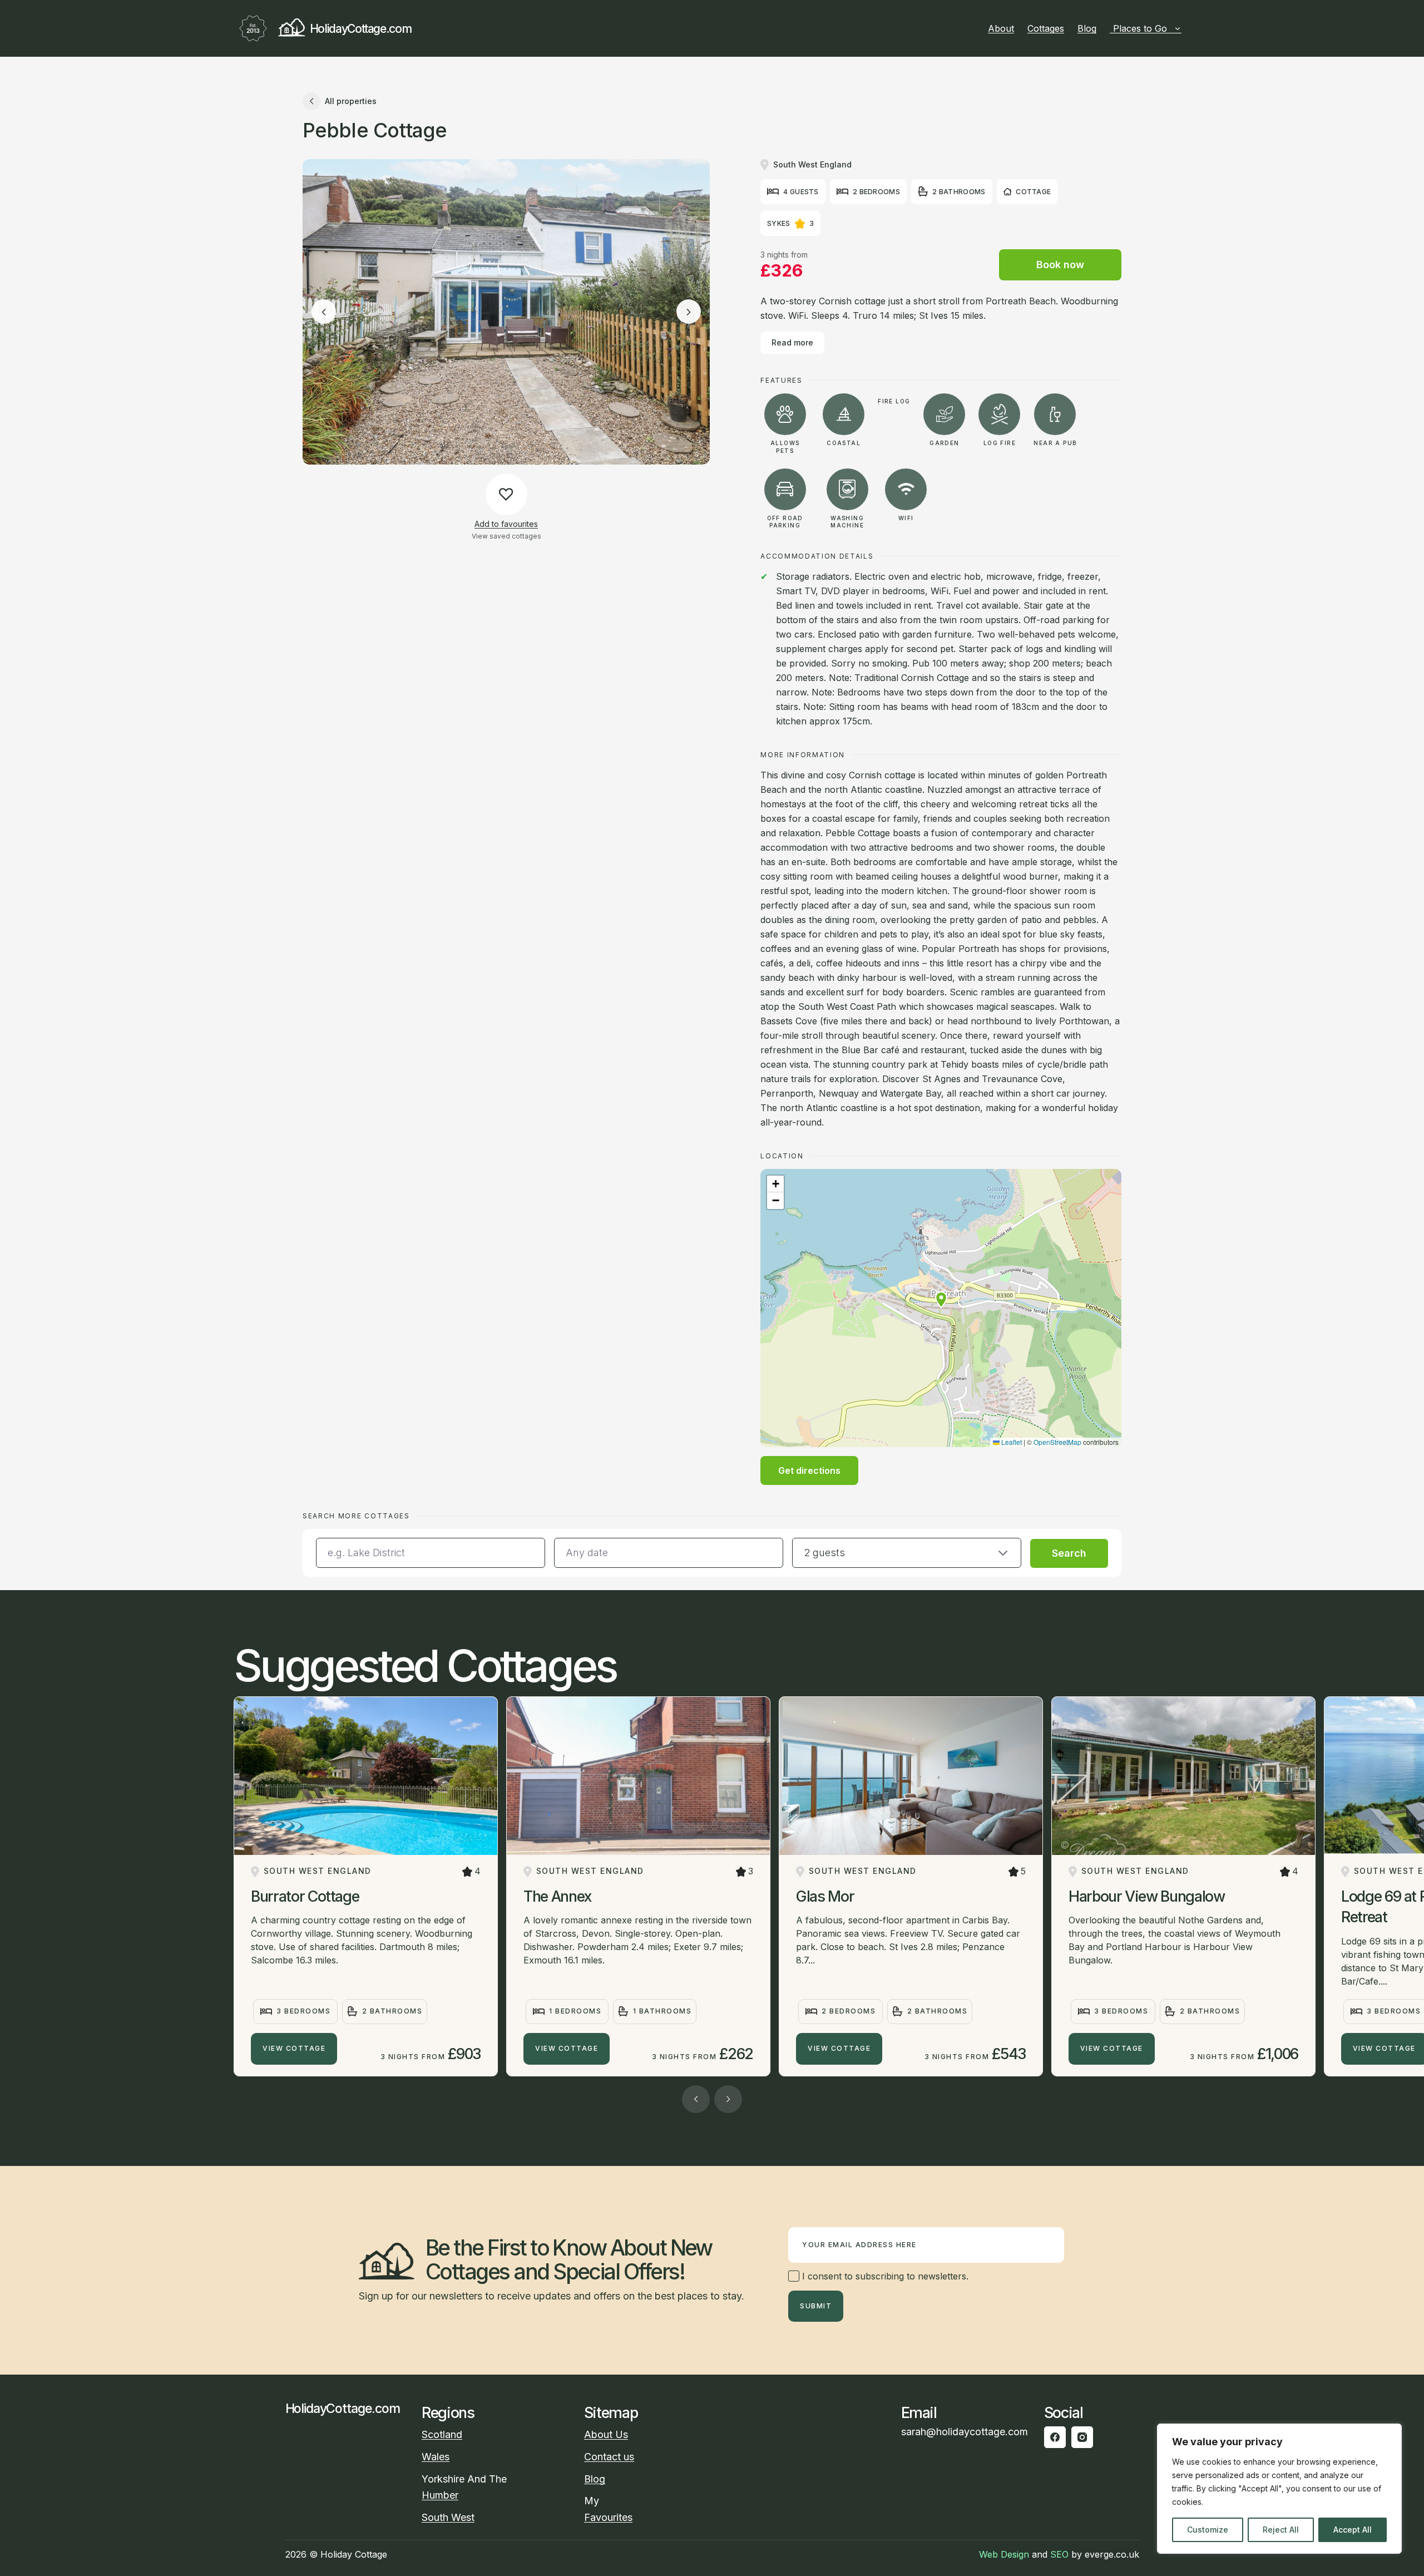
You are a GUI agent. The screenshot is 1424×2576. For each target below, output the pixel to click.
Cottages (1046, 28)
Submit (816, 2306)
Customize (1208, 2530)
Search (1069, 1553)
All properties (351, 101)
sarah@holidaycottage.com (965, 2432)
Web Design (1004, 2554)
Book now (1060, 265)
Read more (792, 342)
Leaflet (1011, 1442)
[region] (1279, 2489)
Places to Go (1140, 28)
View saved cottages (506, 536)
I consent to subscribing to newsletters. (884, 2276)
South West (448, 2517)
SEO (1059, 2554)
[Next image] (689, 312)
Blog (1087, 28)
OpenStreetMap (1057, 1442)
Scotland (442, 2434)
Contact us (609, 2457)
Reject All (1281, 2530)
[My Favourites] (1186, 28)
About (1001, 28)
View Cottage (294, 2048)
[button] (941, 1300)
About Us (606, 2434)
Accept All (1353, 2530)
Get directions (809, 1470)
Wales (436, 2457)
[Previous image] (324, 312)
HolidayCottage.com (360, 29)
